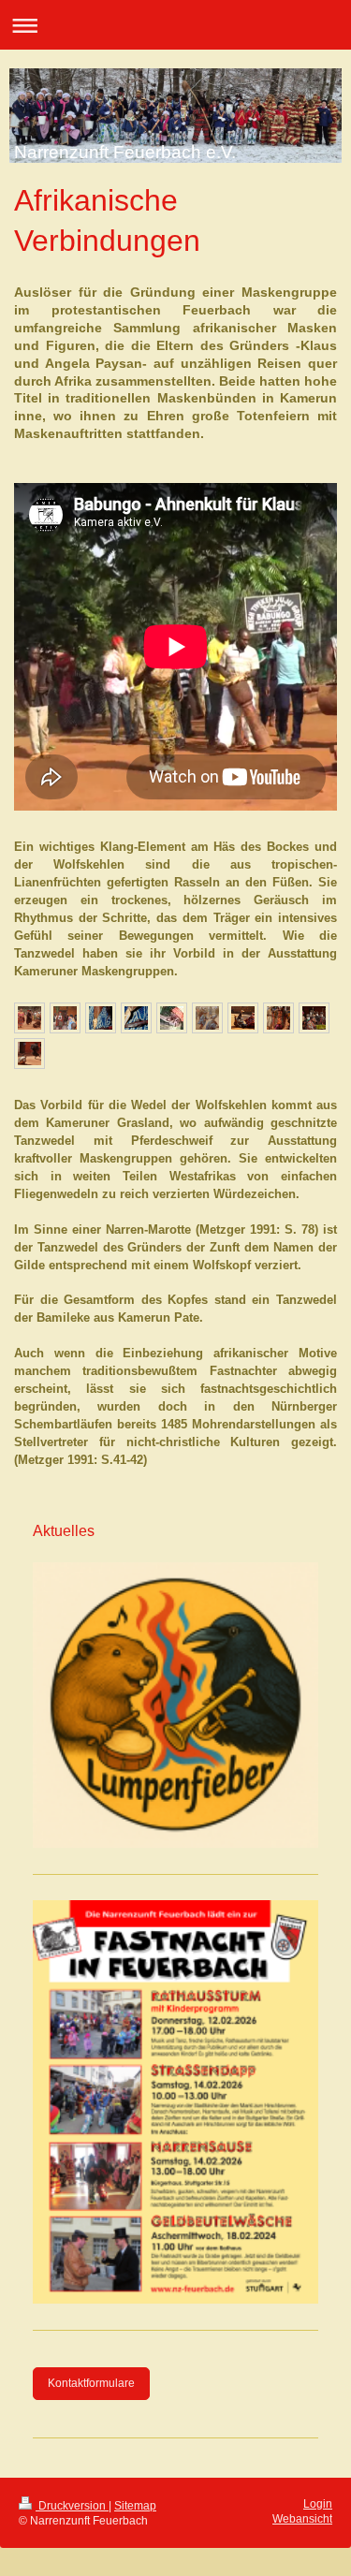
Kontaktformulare (91, 2383)
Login (318, 2504)
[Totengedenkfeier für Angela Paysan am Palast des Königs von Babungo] (29, 1018)
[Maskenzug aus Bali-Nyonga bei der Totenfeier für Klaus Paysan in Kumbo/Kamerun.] (314, 1018)
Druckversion (72, 2506)
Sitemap (135, 2506)
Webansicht (302, 2519)
